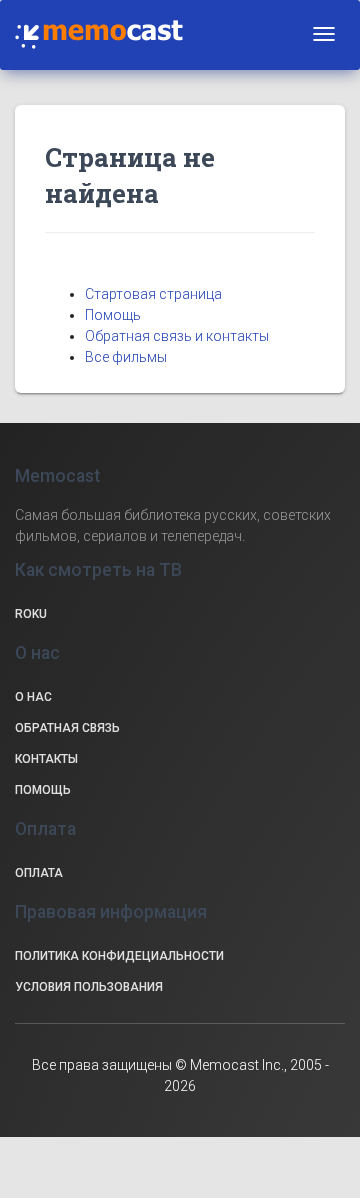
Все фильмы (126, 357)
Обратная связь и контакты (177, 336)
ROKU (31, 614)
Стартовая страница (153, 294)
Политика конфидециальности (119, 956)
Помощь (113, 315)
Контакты (46, 759)
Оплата (39, 873)
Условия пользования (89, 987)
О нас (33, 697)
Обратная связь (67, 728)
